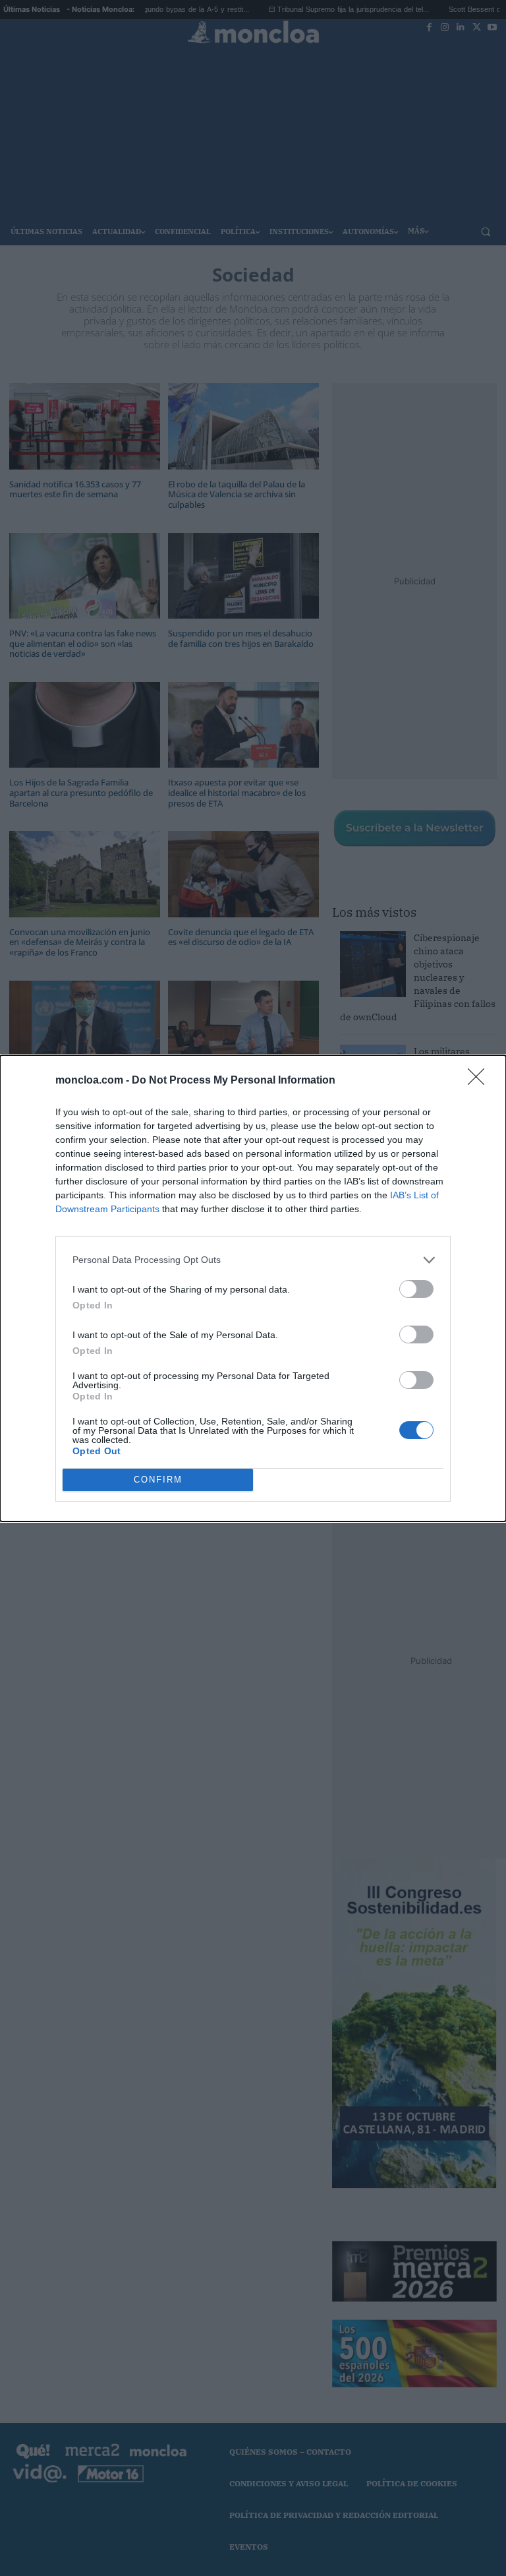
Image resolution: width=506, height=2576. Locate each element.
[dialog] (253, 1288)
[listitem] (253, 1260)
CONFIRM (158, 1480)
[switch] (416, 1289)
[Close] (480, 1081)
